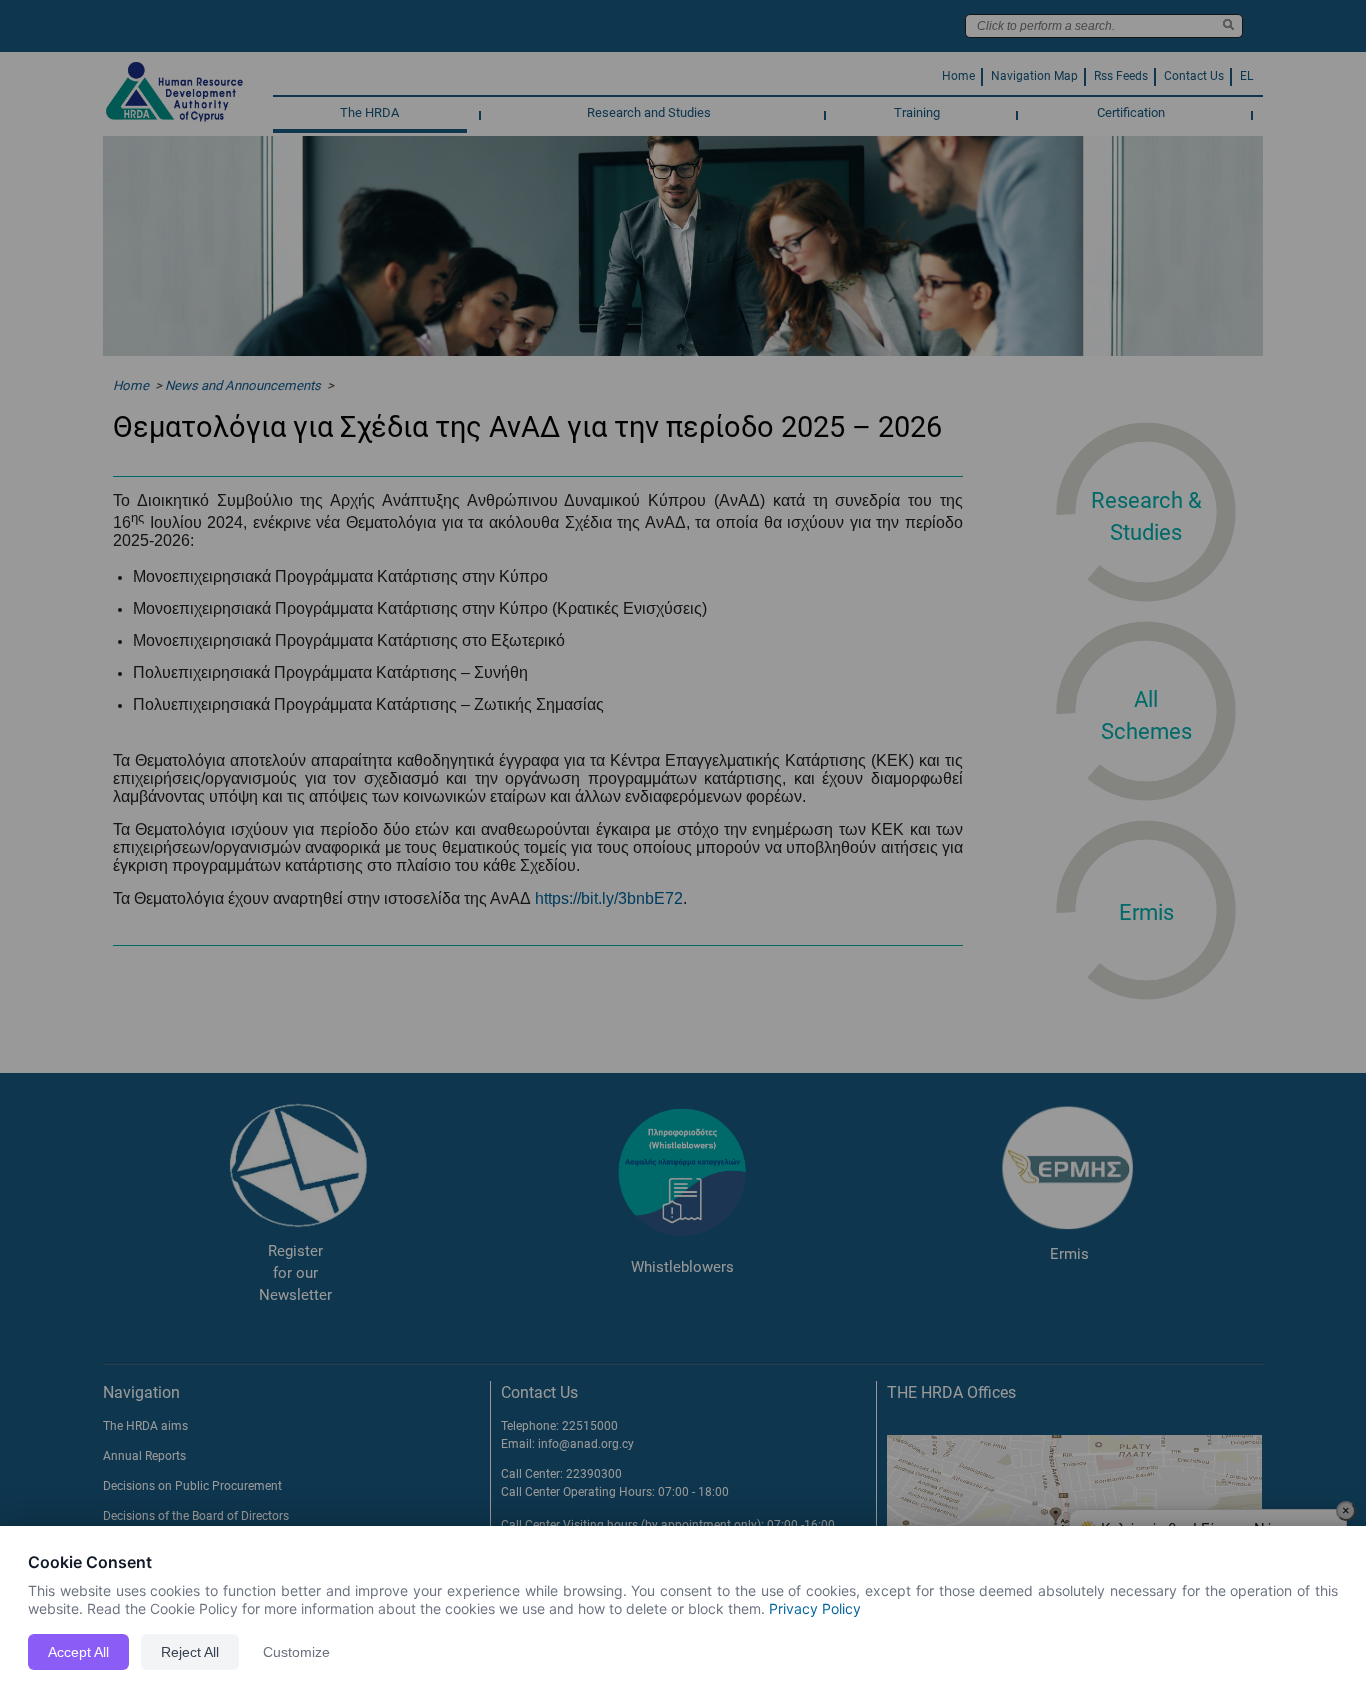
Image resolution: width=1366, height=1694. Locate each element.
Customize (296, 1652)
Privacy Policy (815, 1608)
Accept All (78, 1652)
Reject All (190, 1652)
